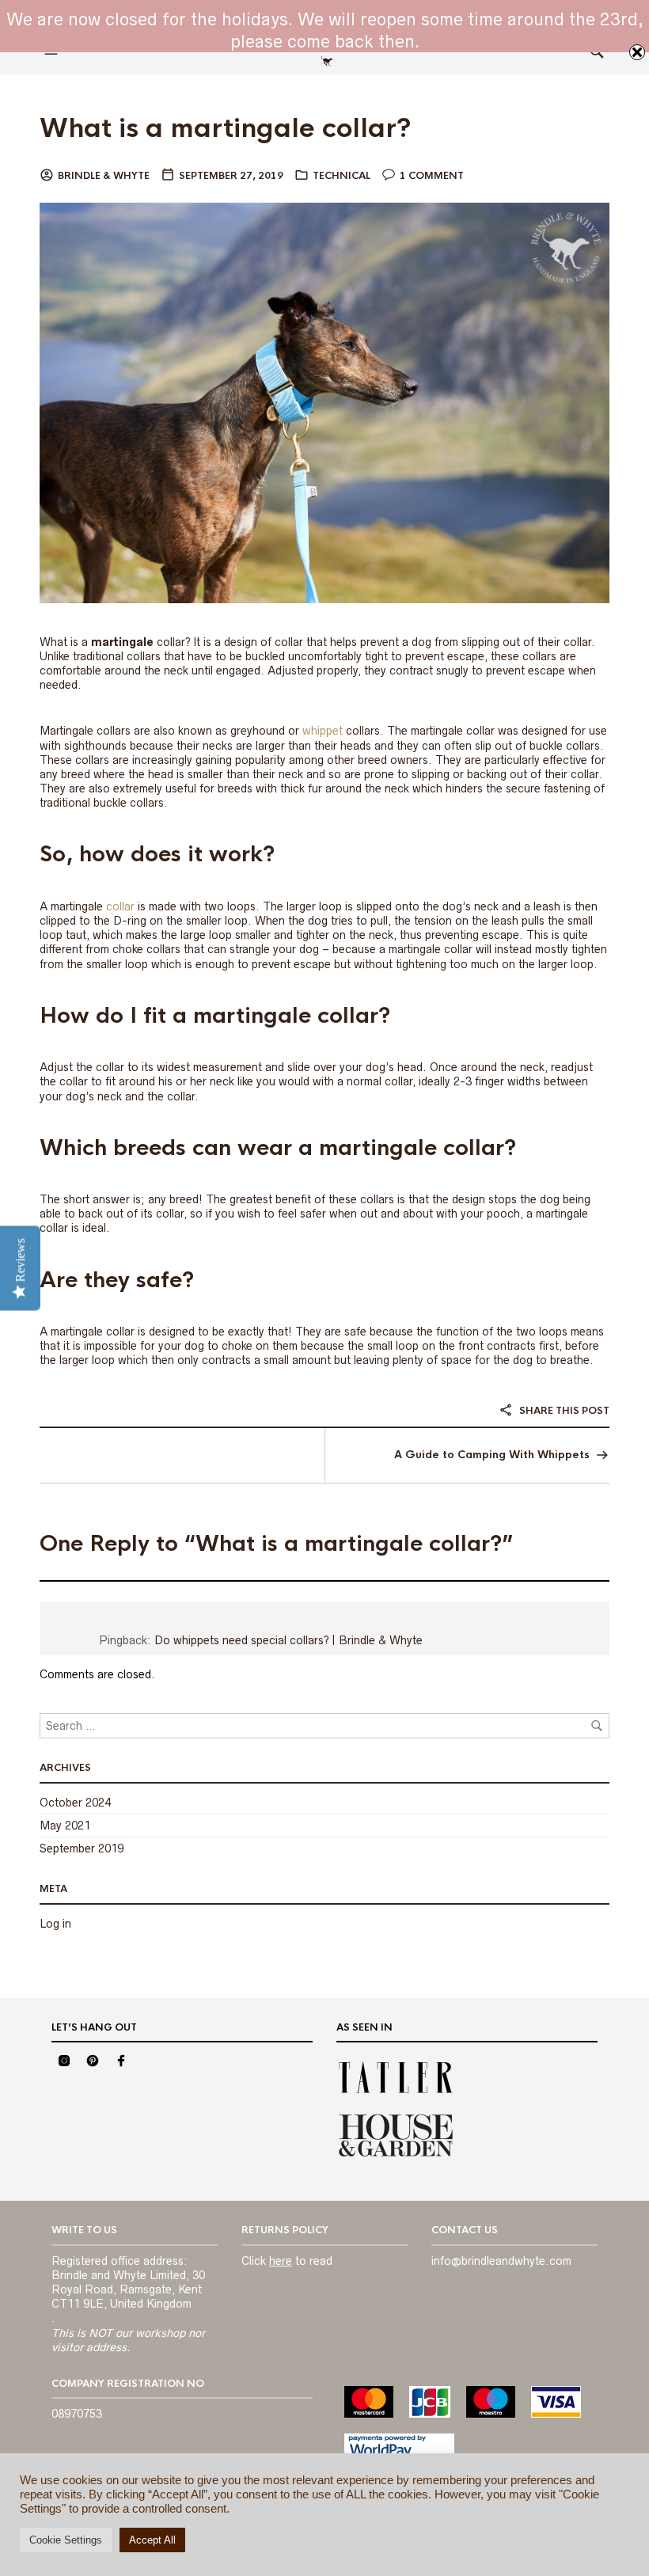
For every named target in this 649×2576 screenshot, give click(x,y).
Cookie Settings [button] (66, 2540)
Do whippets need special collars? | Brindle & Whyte (288, 1640)
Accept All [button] (152, 2540)
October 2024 (75, 1803)
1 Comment (432, 176)
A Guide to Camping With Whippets (492, 1455)
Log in (55, 1924)
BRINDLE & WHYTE (104, 176)
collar (120, 906)
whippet (323, 731)
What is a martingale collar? (226, 129)
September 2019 (82, 1848)
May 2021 (65, 1826)
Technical (342, 176)
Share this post (563, 1411)
